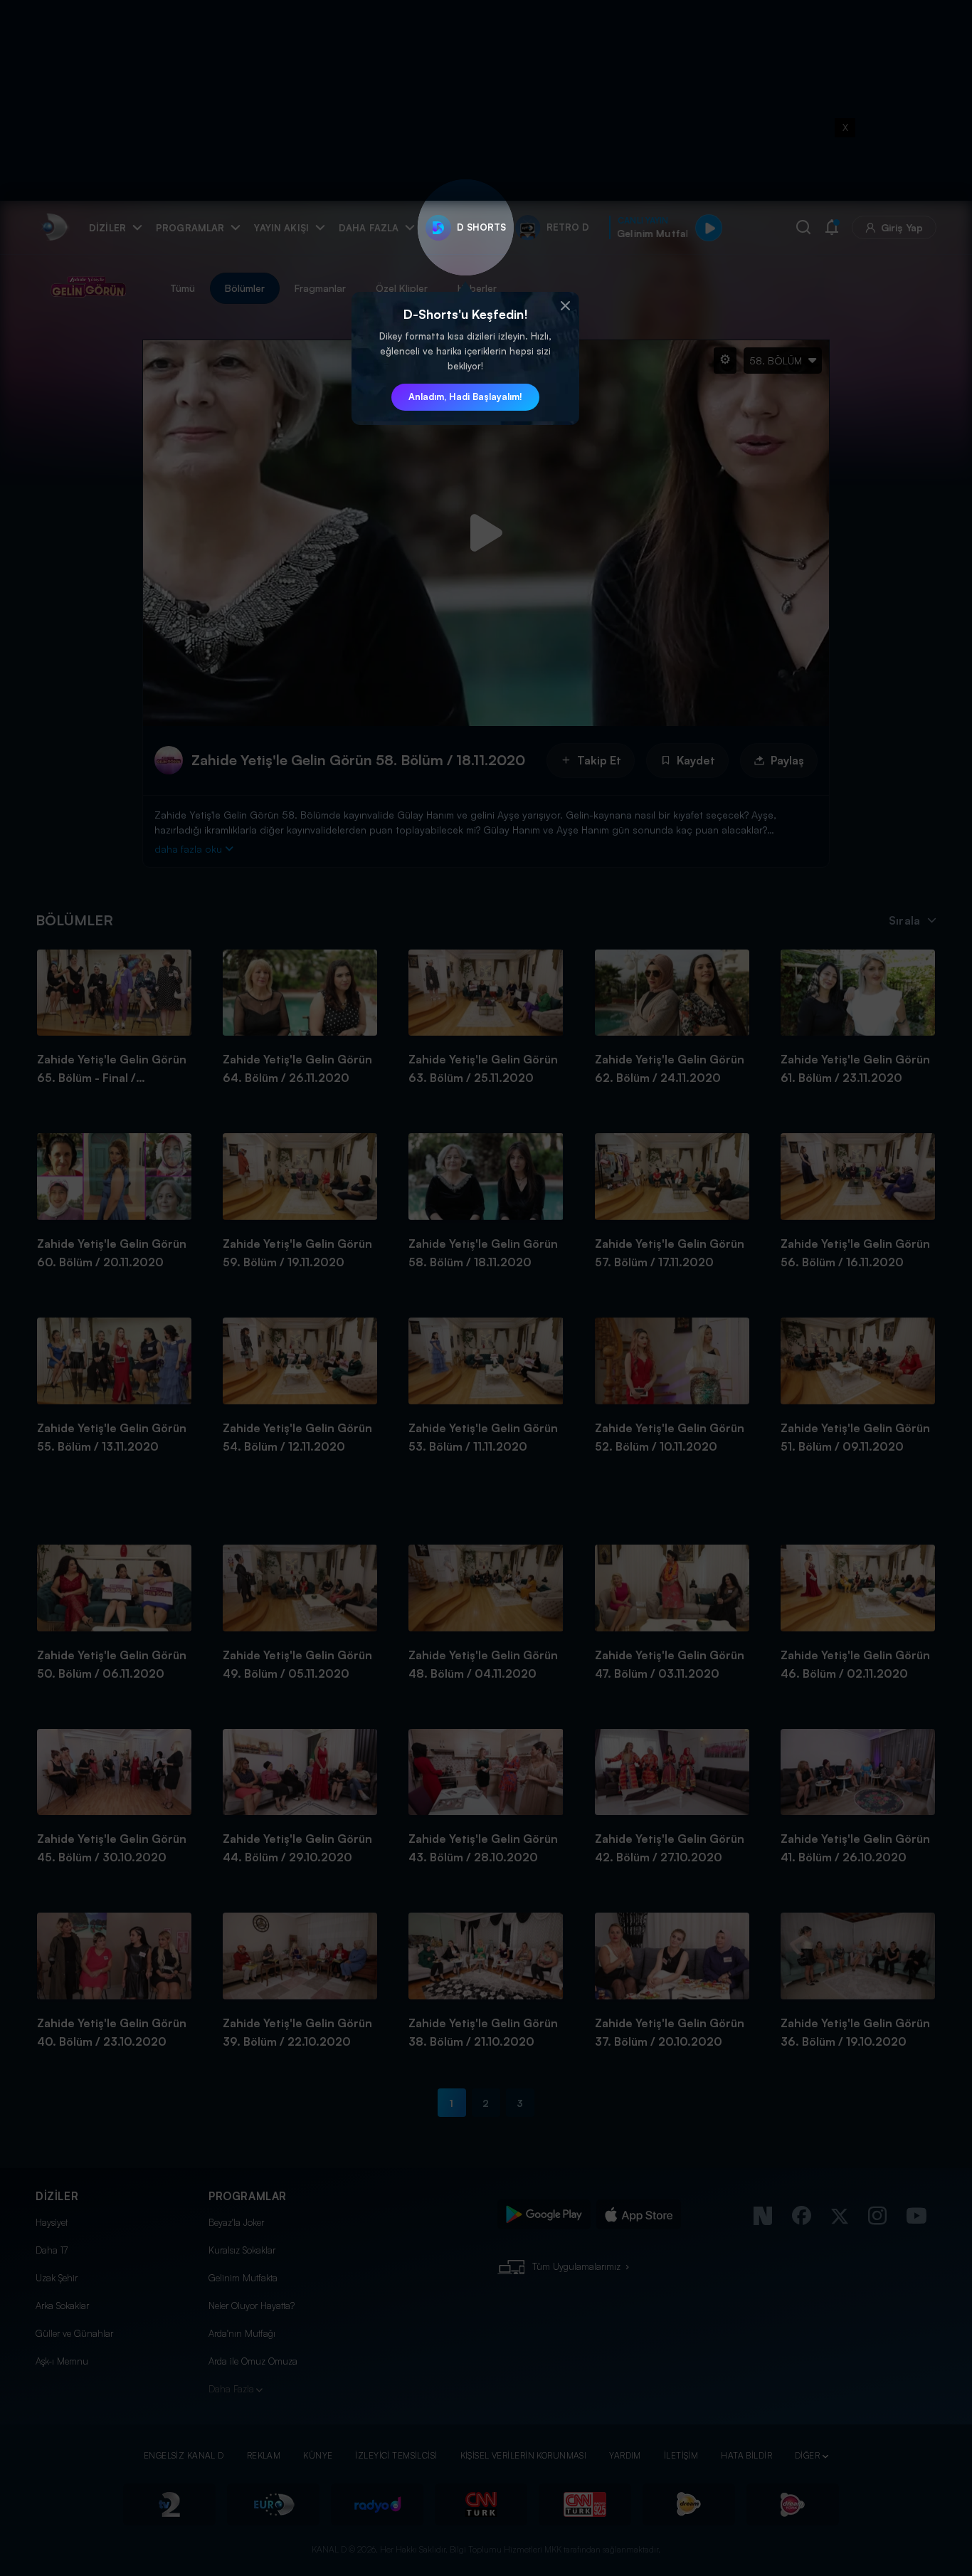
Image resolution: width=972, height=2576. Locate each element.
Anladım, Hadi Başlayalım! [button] (465, 396)
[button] (565, 306)
